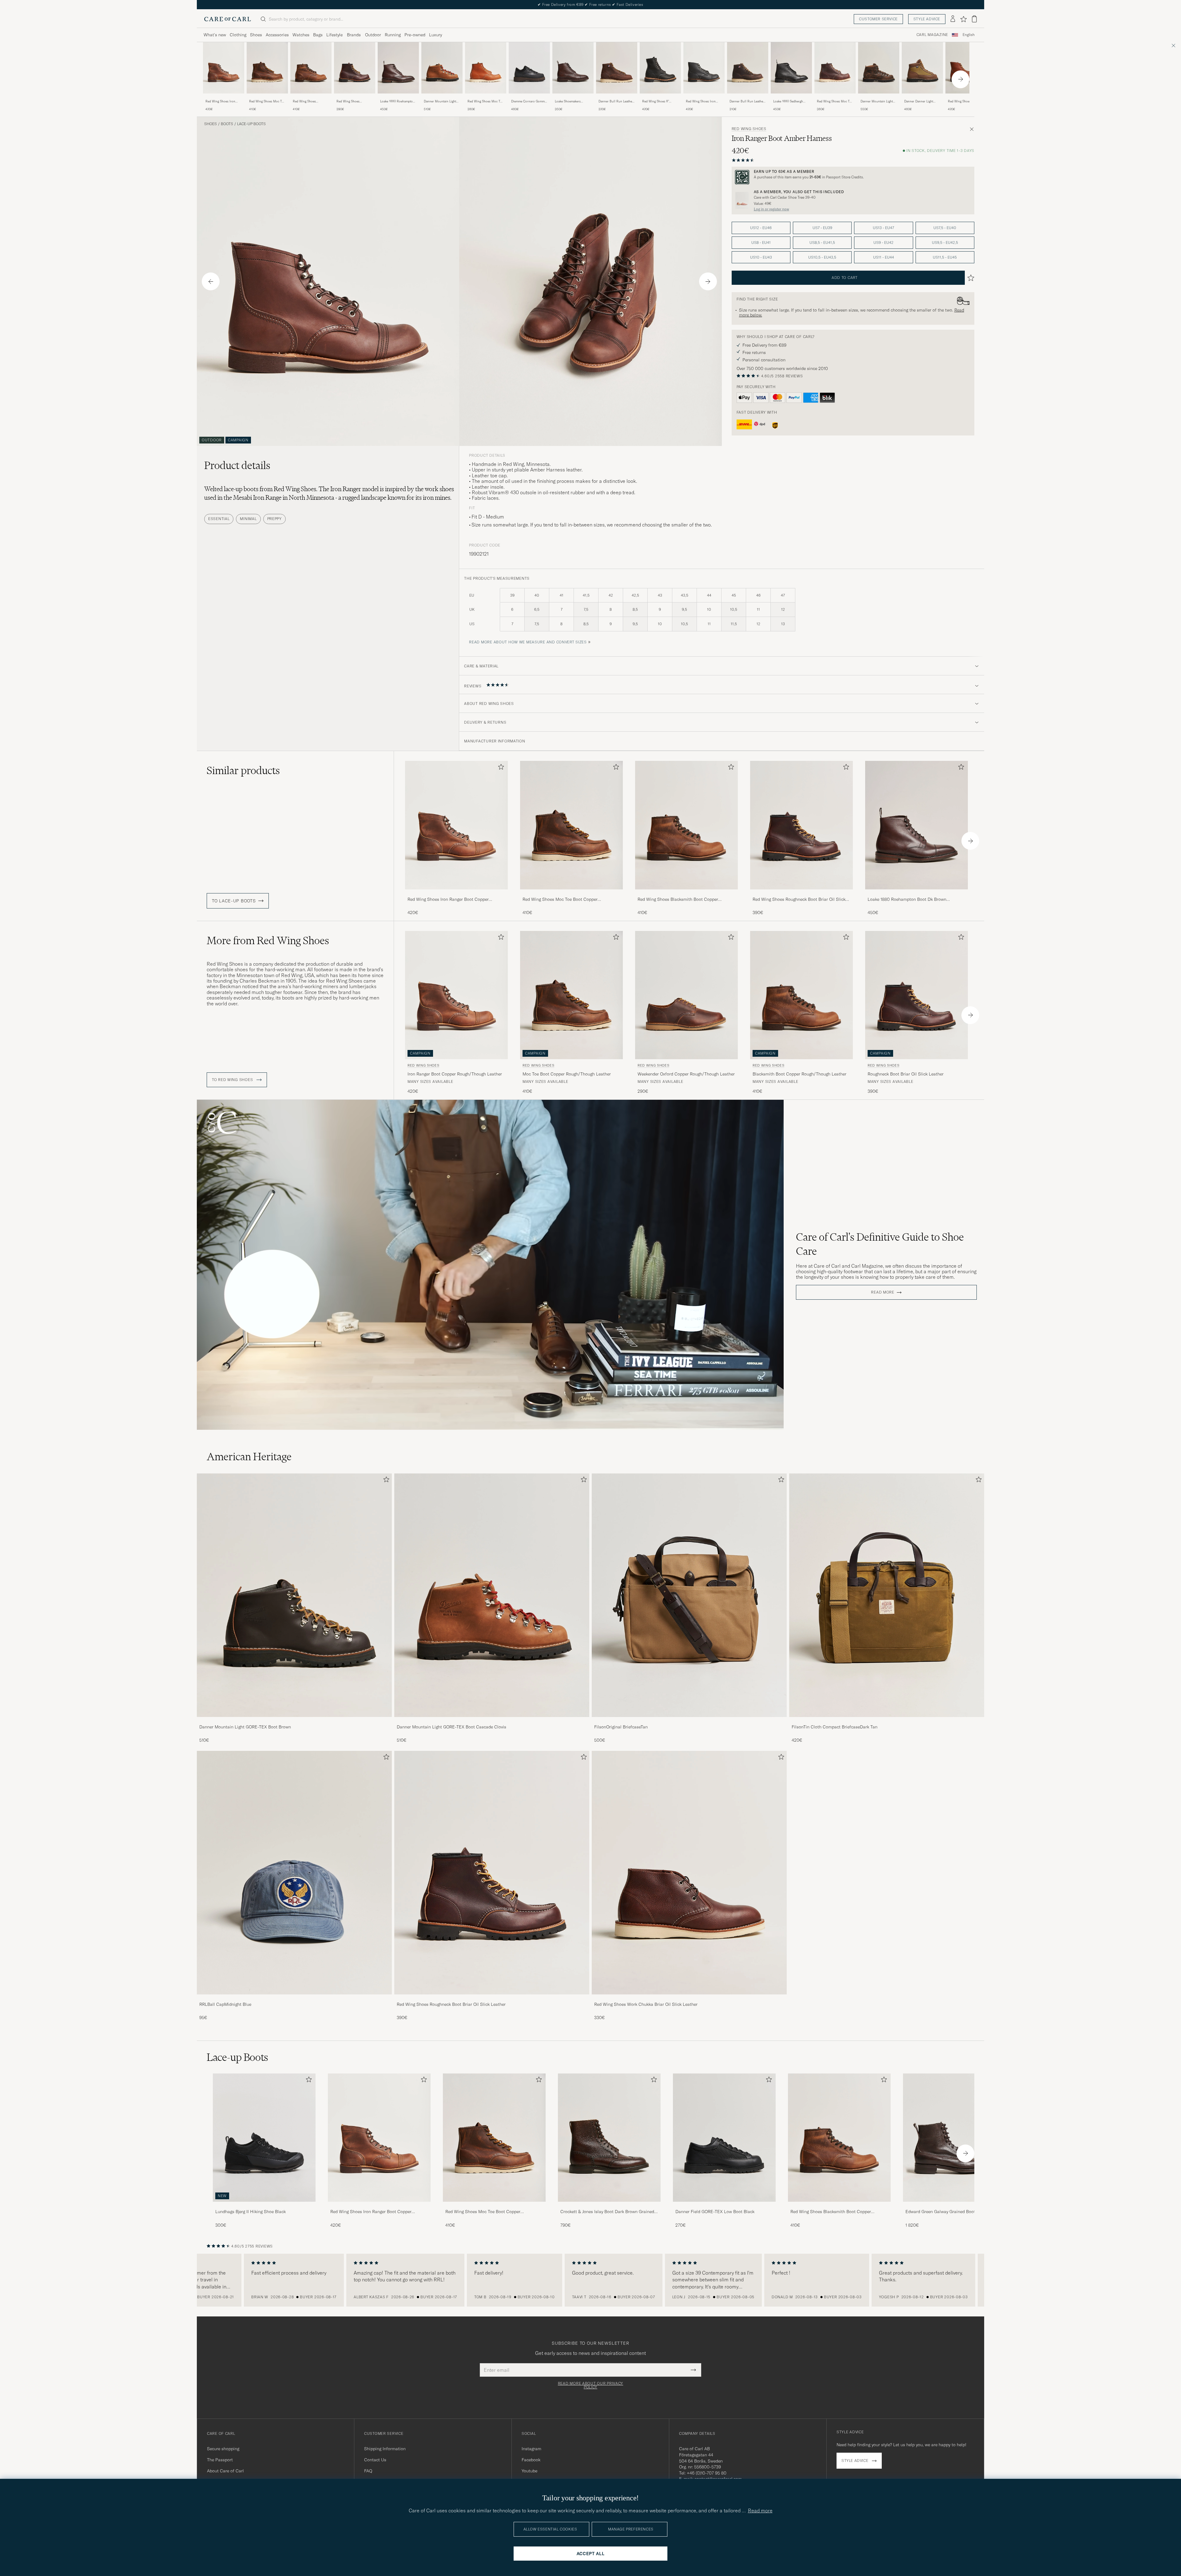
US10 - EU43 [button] (761, 257)
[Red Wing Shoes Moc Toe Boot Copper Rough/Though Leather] (267, 98)
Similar (243, 770)
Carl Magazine (932, 35)
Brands (354, 35)
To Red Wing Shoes (233, 1080)
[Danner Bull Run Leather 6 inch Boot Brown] (617, 98)
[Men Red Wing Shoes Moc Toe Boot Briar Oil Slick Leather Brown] (835, 68)
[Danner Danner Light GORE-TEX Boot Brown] (922, 98)
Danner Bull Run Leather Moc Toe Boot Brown (747, 101)
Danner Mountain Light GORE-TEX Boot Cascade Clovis (441, 101)
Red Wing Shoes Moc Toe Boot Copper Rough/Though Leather (267, 101)
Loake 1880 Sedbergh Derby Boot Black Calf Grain (789, 101)
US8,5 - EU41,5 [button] (822, 242)
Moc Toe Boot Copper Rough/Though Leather (567, 1074)
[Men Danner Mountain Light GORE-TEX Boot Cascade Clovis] (492, 1595)
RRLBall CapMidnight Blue (225, 2004)
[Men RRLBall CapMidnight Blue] (294, 1873)
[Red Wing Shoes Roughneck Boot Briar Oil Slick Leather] (355, 98)
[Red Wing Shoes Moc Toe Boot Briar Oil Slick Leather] (835, 98)
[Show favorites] (963, 19)
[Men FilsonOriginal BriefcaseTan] (689, 1595)
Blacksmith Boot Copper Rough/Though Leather (799, 1074)
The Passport (220, 2460)
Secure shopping (223, 2449)
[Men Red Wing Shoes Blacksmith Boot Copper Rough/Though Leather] (839, 2138)
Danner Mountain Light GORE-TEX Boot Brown (245, 1727)
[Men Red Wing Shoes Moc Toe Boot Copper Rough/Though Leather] (494, 2138)
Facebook (531, 2460)
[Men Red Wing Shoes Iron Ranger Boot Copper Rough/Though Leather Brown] (224, 68)
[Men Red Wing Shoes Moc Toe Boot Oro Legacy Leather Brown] (486, 68)
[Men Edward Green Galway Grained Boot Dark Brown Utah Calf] (954, 2138)
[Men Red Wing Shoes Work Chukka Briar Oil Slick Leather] (689, 1873)
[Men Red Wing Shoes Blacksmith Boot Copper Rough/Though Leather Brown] (311, 68)
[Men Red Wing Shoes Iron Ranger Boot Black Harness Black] (704, 68)
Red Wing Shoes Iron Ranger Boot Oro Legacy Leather (965, 101)
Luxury (435, 35)
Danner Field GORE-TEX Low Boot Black (715, 2212)
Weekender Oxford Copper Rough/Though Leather (686, 1074)
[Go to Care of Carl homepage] (228, 19)
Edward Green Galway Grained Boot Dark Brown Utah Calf (952, 2212)
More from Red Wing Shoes (268, 940)
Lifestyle (334, 35)
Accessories (277, 35)
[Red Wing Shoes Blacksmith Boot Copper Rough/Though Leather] (311, 98)
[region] (590, 2280)
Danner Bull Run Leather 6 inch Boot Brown (616, 101)
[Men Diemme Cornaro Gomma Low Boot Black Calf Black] (529, 68)
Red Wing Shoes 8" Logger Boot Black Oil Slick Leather (657, 101)
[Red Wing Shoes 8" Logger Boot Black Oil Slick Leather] (660, 98)
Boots (227, 124)
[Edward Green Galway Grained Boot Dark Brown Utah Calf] (954, 2206)
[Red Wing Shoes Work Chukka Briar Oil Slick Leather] (689, 1999)
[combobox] (969, 35)
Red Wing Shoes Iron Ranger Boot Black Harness (701, 101)
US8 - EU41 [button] (761, 242)
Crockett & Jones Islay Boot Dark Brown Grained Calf (607, 2212)
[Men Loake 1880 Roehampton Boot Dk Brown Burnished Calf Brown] (398, 68)
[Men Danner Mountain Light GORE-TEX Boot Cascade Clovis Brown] (442, 68)
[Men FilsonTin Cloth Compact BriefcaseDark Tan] (887, 1595)
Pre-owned (415, 35)
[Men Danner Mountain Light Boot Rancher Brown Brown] (879, 68)
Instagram (531, 2449)
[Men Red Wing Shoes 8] (660, 68)
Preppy (274, 519)
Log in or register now (771, 209)
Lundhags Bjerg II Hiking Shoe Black (251, 2212)
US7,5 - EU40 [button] (945, 228)
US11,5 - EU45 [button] (945, 257)
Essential (219, 519)
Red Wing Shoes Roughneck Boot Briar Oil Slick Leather (355, 101)
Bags (318, 35)
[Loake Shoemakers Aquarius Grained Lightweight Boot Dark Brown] (573, 98)
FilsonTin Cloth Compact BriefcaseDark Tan (835, 1727)
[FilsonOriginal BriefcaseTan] (689, 1721)
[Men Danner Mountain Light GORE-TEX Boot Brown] (294, 1595)
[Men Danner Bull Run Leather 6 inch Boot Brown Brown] (617, 68)
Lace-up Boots (251, 124)
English (969, 35)
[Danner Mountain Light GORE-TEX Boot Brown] (294, 1721)
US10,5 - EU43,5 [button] (822, 257)
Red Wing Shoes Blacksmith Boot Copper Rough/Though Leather (310, 101)
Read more (883, 1292)
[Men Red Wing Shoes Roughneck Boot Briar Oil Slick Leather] (492, 1873)
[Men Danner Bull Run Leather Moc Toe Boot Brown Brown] (748, 68)
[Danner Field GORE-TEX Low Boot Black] (724, 2206)
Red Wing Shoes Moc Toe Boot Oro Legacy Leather (485, 101)
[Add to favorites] (500, 768)
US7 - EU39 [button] (822, 228)
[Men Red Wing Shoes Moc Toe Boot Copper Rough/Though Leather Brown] (267, 68)
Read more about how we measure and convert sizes (528, 642)
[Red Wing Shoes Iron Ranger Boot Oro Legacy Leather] (966, 98)
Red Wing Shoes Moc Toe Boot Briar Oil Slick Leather (835, 101)
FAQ (368, 2471)
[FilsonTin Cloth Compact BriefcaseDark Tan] (887, 1721)
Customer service (878, 19)
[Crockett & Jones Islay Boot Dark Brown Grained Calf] (609, 2206)
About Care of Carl (225, 2471)
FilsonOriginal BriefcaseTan (621, 1727)
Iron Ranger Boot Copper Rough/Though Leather (455, 1074)
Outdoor (373, 35)
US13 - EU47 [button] (883, 228)
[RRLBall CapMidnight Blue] (294, 1999)
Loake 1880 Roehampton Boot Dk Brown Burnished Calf (397, 101)
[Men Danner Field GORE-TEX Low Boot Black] (724, 2138)
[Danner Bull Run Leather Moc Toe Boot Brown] (748, 98)
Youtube (529, 2471)
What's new (215, 35)
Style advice (927, 19)
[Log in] (953, 19)
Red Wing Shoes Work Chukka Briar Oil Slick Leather (646, 2004)
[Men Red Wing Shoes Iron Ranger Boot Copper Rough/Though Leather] (379, 2138)
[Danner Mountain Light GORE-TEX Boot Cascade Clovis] (442, 98)
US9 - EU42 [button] (883, 242)
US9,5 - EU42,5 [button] (945, 242)
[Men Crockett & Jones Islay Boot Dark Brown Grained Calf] (609, 2138)
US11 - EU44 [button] (884, 257)
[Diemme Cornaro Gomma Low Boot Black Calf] (529, 98)
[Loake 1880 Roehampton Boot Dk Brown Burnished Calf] (398, 98)
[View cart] (974, 19)
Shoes (256, 35)
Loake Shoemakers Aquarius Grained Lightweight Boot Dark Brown (570, 101)
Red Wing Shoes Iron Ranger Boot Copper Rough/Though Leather (222, 101)
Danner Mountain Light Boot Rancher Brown (877, 101)
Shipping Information (385, 2449)
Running (393, 35)
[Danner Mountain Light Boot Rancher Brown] (879, 98)
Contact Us (375, 2460)
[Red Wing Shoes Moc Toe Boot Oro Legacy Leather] (486, 98)
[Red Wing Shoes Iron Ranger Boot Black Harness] (704, 98)
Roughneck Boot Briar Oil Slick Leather (906, 1074)
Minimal (248, 519)
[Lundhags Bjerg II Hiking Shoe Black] (264, 2206)
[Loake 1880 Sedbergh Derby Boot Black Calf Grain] (791, 98)
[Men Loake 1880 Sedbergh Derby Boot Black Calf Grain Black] (791, 68)
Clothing (238, 35)
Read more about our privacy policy (590, 2385)
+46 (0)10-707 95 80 (707, 2473)
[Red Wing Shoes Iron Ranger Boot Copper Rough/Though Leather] (224, 98)
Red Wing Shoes (749, 129)
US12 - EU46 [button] (761, 228)
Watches (301, 35)
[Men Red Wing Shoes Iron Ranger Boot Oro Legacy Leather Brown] (966, 68)
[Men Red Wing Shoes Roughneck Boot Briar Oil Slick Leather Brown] (355, 68)
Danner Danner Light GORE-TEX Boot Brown (921, 101)
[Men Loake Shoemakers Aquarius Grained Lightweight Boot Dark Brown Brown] (573, 68)
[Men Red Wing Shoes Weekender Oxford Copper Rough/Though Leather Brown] (686, 995)
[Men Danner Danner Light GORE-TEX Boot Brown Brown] (922, 68)
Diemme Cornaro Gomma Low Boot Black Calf (529, 101)
